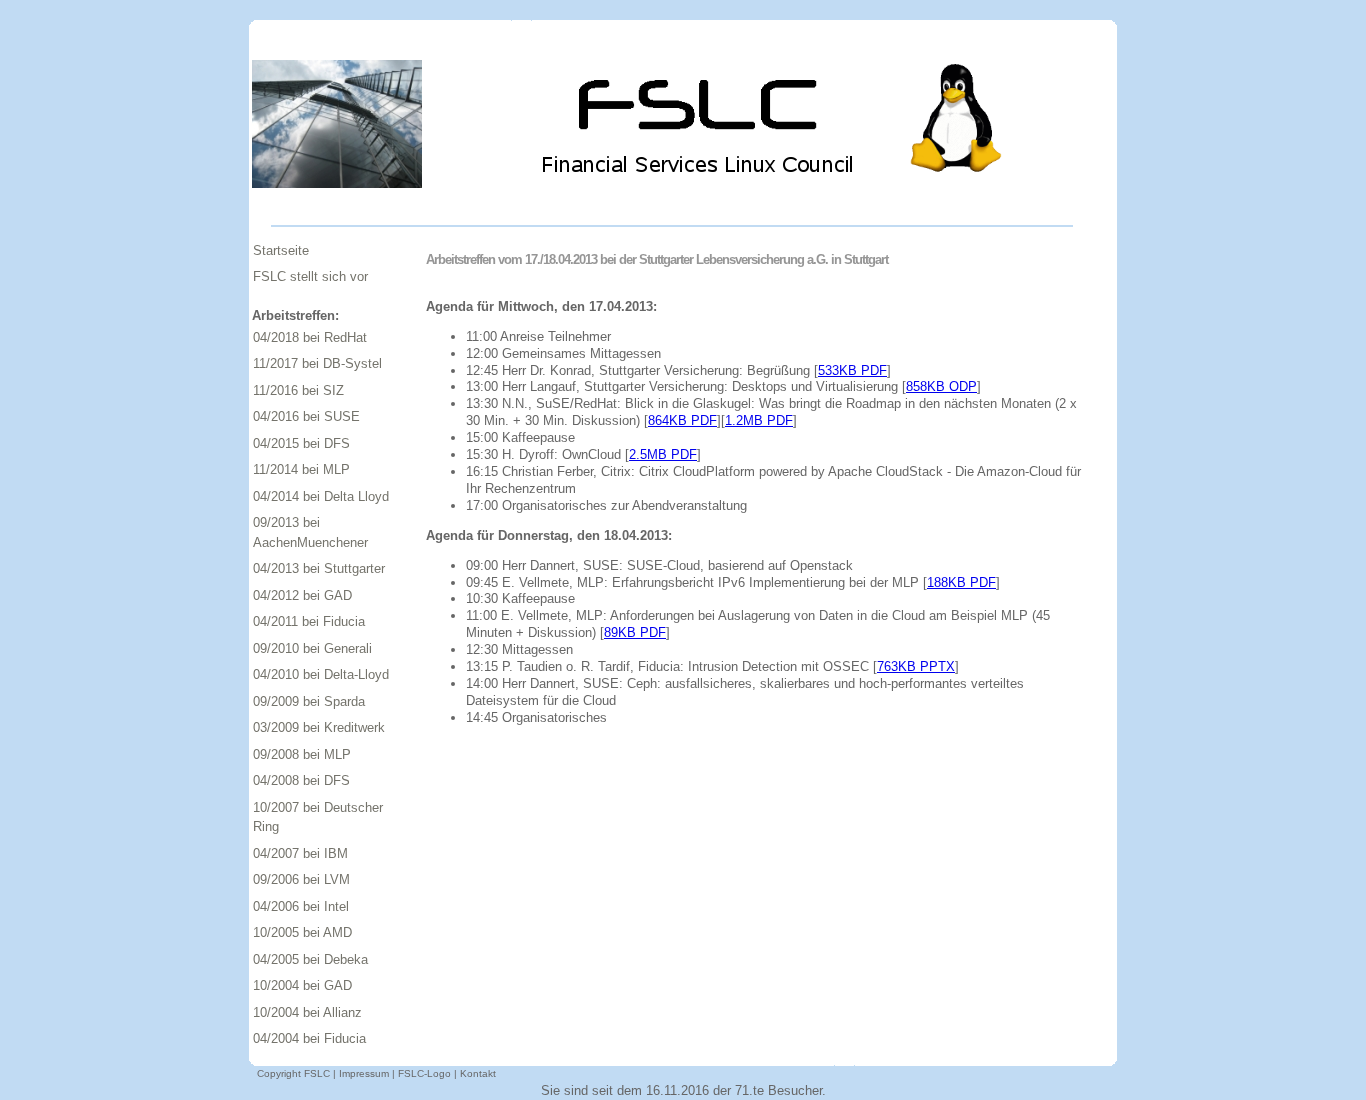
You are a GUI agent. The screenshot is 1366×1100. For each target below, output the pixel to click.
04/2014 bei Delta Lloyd (321, 496)
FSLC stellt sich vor (310, 276)
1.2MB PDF (759, 420)
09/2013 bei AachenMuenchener (310, 532)
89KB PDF (635, 632)
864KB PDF (682, 420)
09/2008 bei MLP (302, 754)
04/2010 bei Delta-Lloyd (321, 674)
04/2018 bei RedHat (310, 337)
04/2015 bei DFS (301, 443)
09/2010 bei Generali (312, 648)
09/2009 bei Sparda (309, 701)
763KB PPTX (916, 666)
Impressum (364, 1073)
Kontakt (478, 1073)
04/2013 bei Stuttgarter (319, 568)
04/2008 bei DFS (301, 780)
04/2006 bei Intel (301, 906)
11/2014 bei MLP (301, 469)
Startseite (281, 250)
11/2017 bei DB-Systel (317, 363)
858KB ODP (941, 386)
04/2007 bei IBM (300, 853)
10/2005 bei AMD (302, 932)
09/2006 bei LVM (301, 879)
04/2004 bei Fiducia (309, 1038)
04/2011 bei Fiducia (309, 621)
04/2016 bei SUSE (306, 416)
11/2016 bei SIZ (298, 390)
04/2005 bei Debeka (310, 959)
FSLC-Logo (424, 1073)
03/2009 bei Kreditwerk (319, 727)
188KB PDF (961, 582)
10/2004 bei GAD (302, 985)
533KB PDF (852, 370)
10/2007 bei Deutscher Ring (318, 817)
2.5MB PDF (663, 454)
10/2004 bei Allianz (307, 1012)
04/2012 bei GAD (302, 595)
